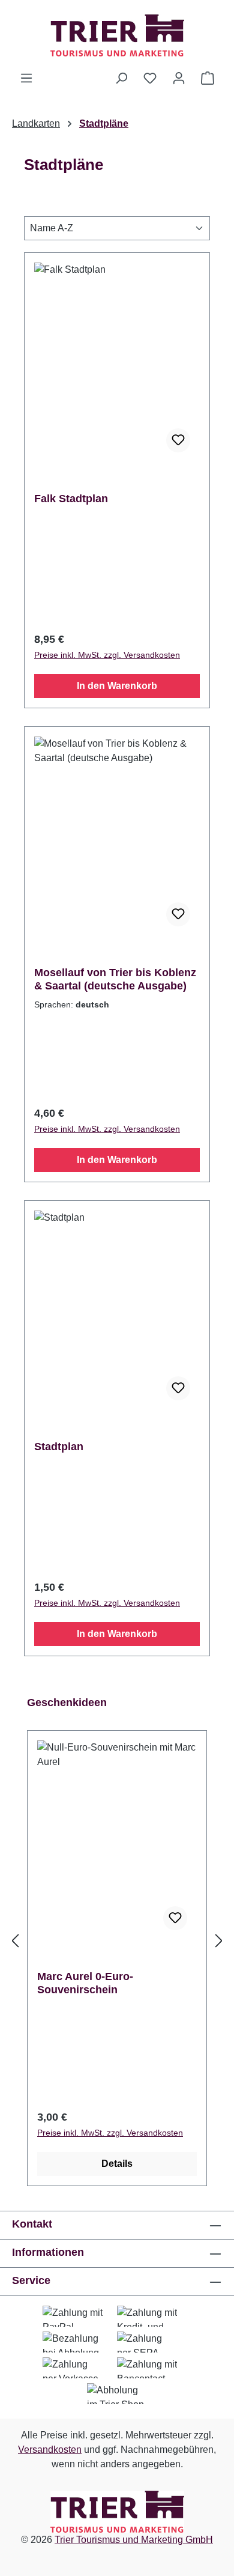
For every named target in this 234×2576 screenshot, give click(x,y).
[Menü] (26, 78)
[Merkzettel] (150, 78)
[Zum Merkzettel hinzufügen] (178, 440)
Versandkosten (50, 2450)
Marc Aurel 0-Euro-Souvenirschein (85, 1983)
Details (117, 2164)
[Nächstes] (219, 1941)
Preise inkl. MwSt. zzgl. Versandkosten (107, 655)
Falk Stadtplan (71, 499)
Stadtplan (59, 1447)
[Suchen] (121, 78)
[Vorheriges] (15, 1941)
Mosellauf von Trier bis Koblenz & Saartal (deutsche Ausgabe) (115, 979)
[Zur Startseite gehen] (117, 35)
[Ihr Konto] (179, 78)
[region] (117, 1941)
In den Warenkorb (117, 686)
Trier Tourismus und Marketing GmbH (134, 2540)
